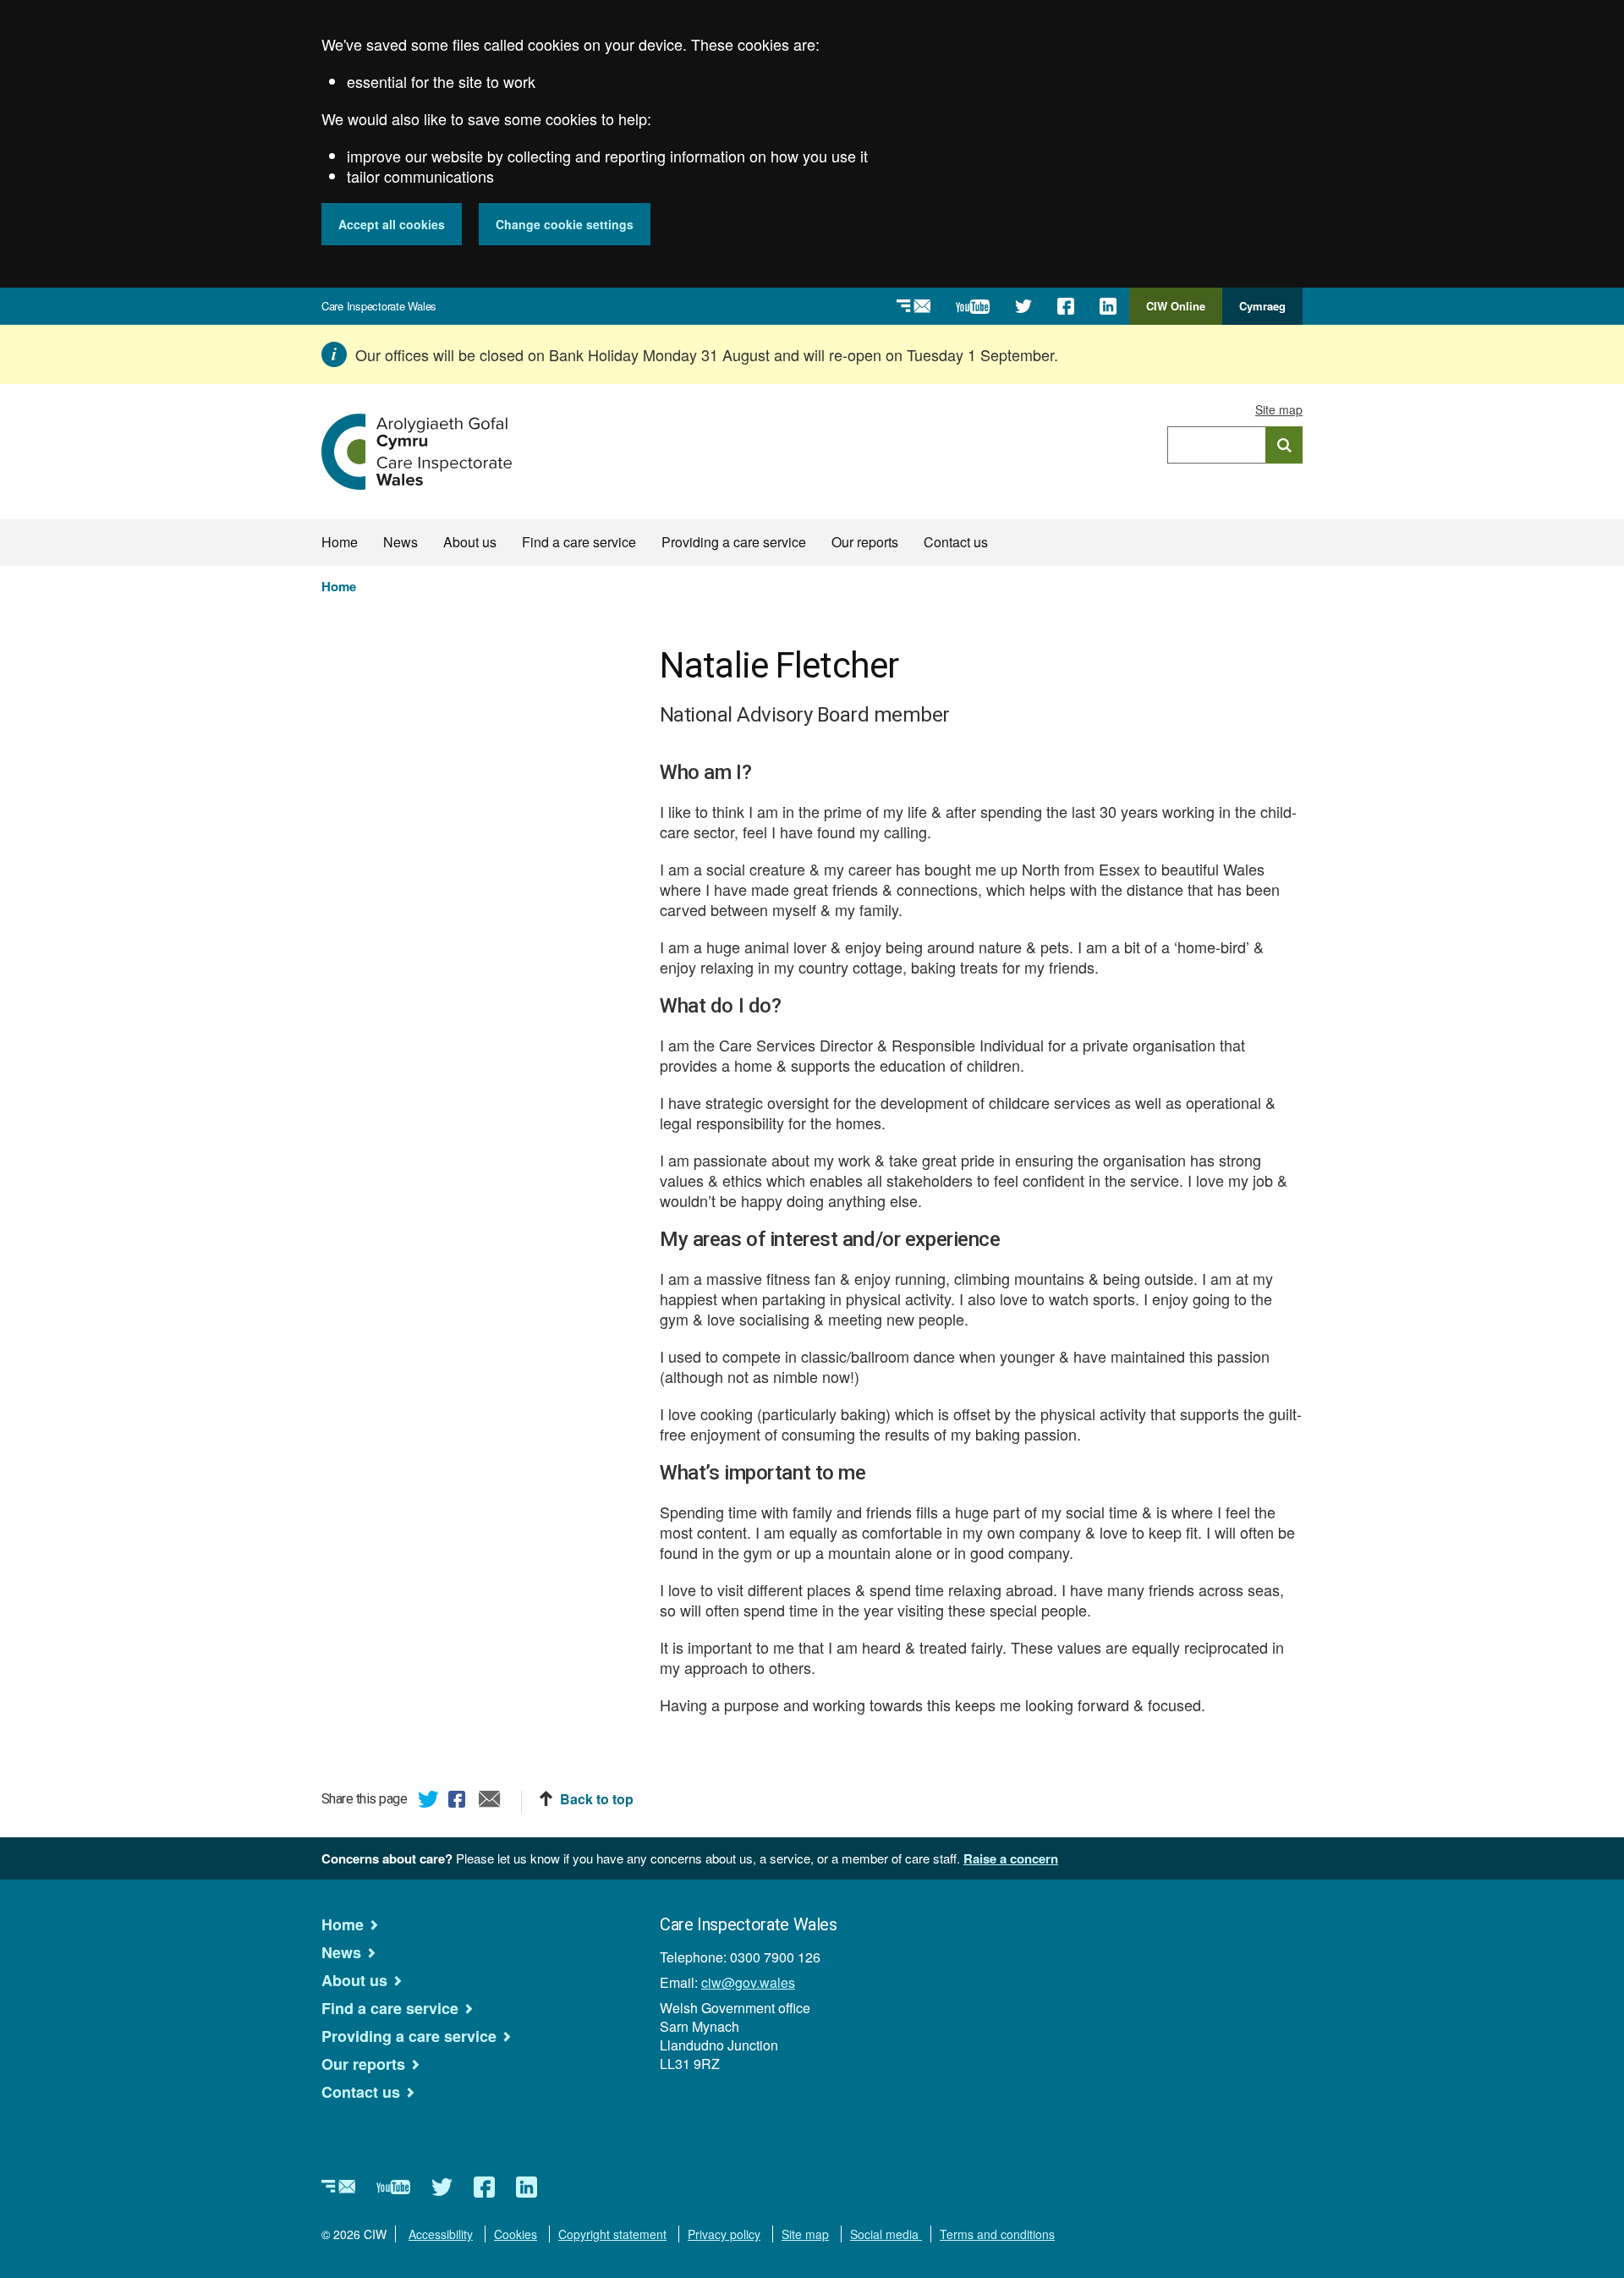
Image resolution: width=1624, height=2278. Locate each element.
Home (340, 542)
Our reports (865, 542)
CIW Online (1176, 311)
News (401, 542)
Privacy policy (724, 2234)
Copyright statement (612, 2234)
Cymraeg (1262, 306)
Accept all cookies (392, 224)
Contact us (956, 542)
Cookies (516, 2234)
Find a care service (579, 542)
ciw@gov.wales (748, 1982)
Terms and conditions (997, 2234)
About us (470, 542)
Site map (1279, 409)
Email (490, 1802)
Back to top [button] (597, 1799)
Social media (886, 2234)
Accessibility (441, 2234)
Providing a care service (734, 542)
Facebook (459, 1802)
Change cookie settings (565, 224)
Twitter (429, 1802)
